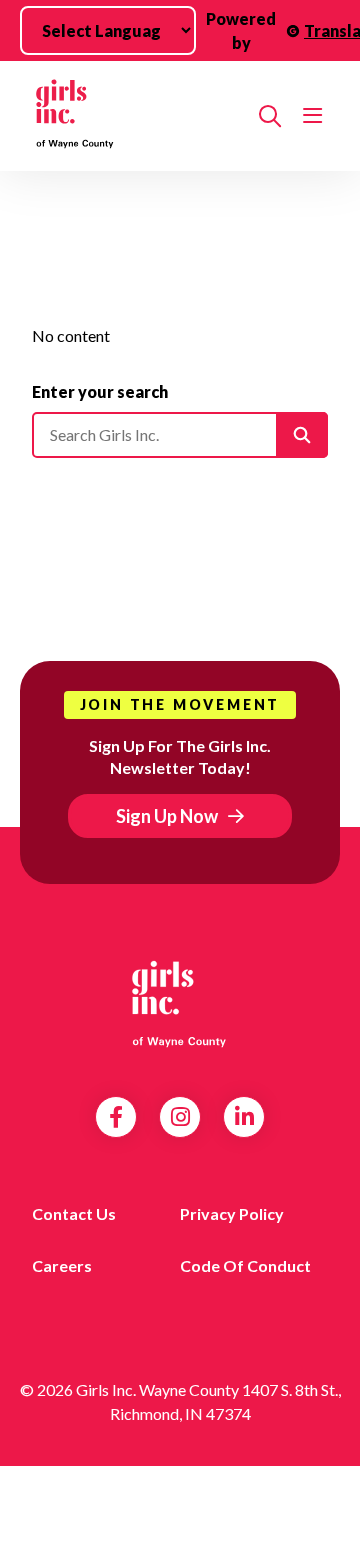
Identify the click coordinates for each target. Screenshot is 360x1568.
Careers (62, 1265)
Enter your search (100, 391)
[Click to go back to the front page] (137, 116)
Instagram (180, 1117)
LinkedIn (244, 1117)
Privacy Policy (232, 1213)
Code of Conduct (245, 1265)
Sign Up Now (167, 816)
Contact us (74, 1213)
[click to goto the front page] (180, 1002)
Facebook (116, 1117)
